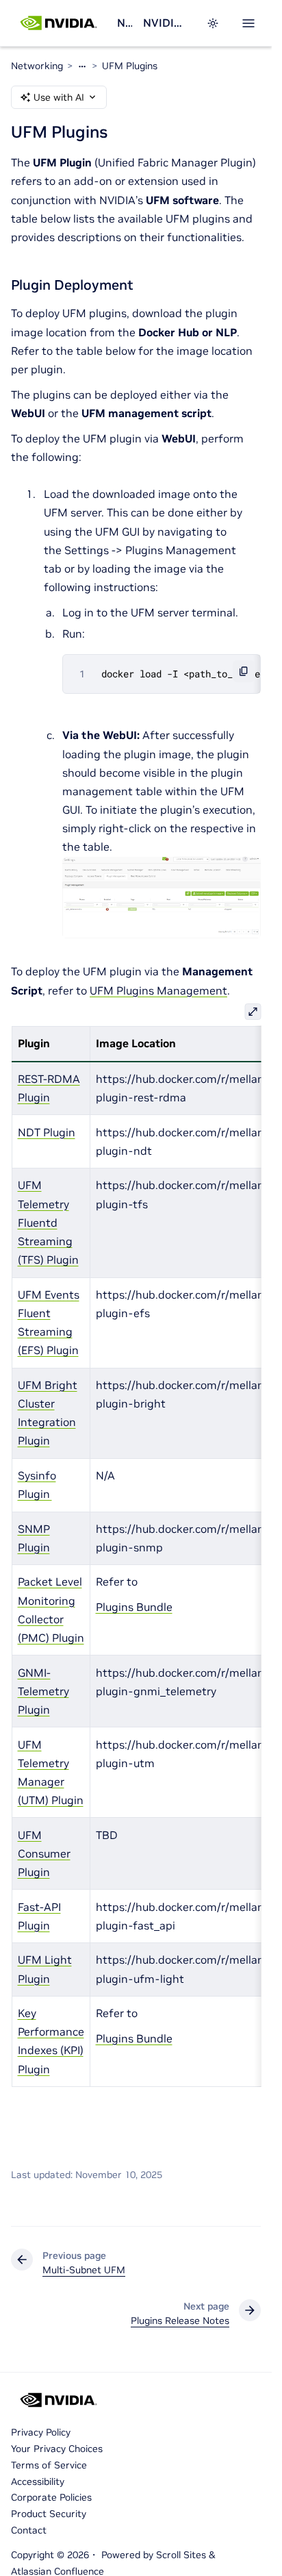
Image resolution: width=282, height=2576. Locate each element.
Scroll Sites (181, 2555)
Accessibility (38, 2481)
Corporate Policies (51, 2497)
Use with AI (59, 97)
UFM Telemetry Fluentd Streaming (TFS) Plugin (48, 1222)
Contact (29, 2530)
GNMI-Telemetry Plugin (43, 1691)
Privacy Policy (41, 2432)
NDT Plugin (46, 1132)
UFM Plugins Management (158, 990)
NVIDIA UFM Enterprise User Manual (166, 23)
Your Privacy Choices (57, 2449)
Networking (125, 23)
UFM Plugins (130, 66)
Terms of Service (49, 2465)
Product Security (49, 2514)
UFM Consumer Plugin (43, 1853)
